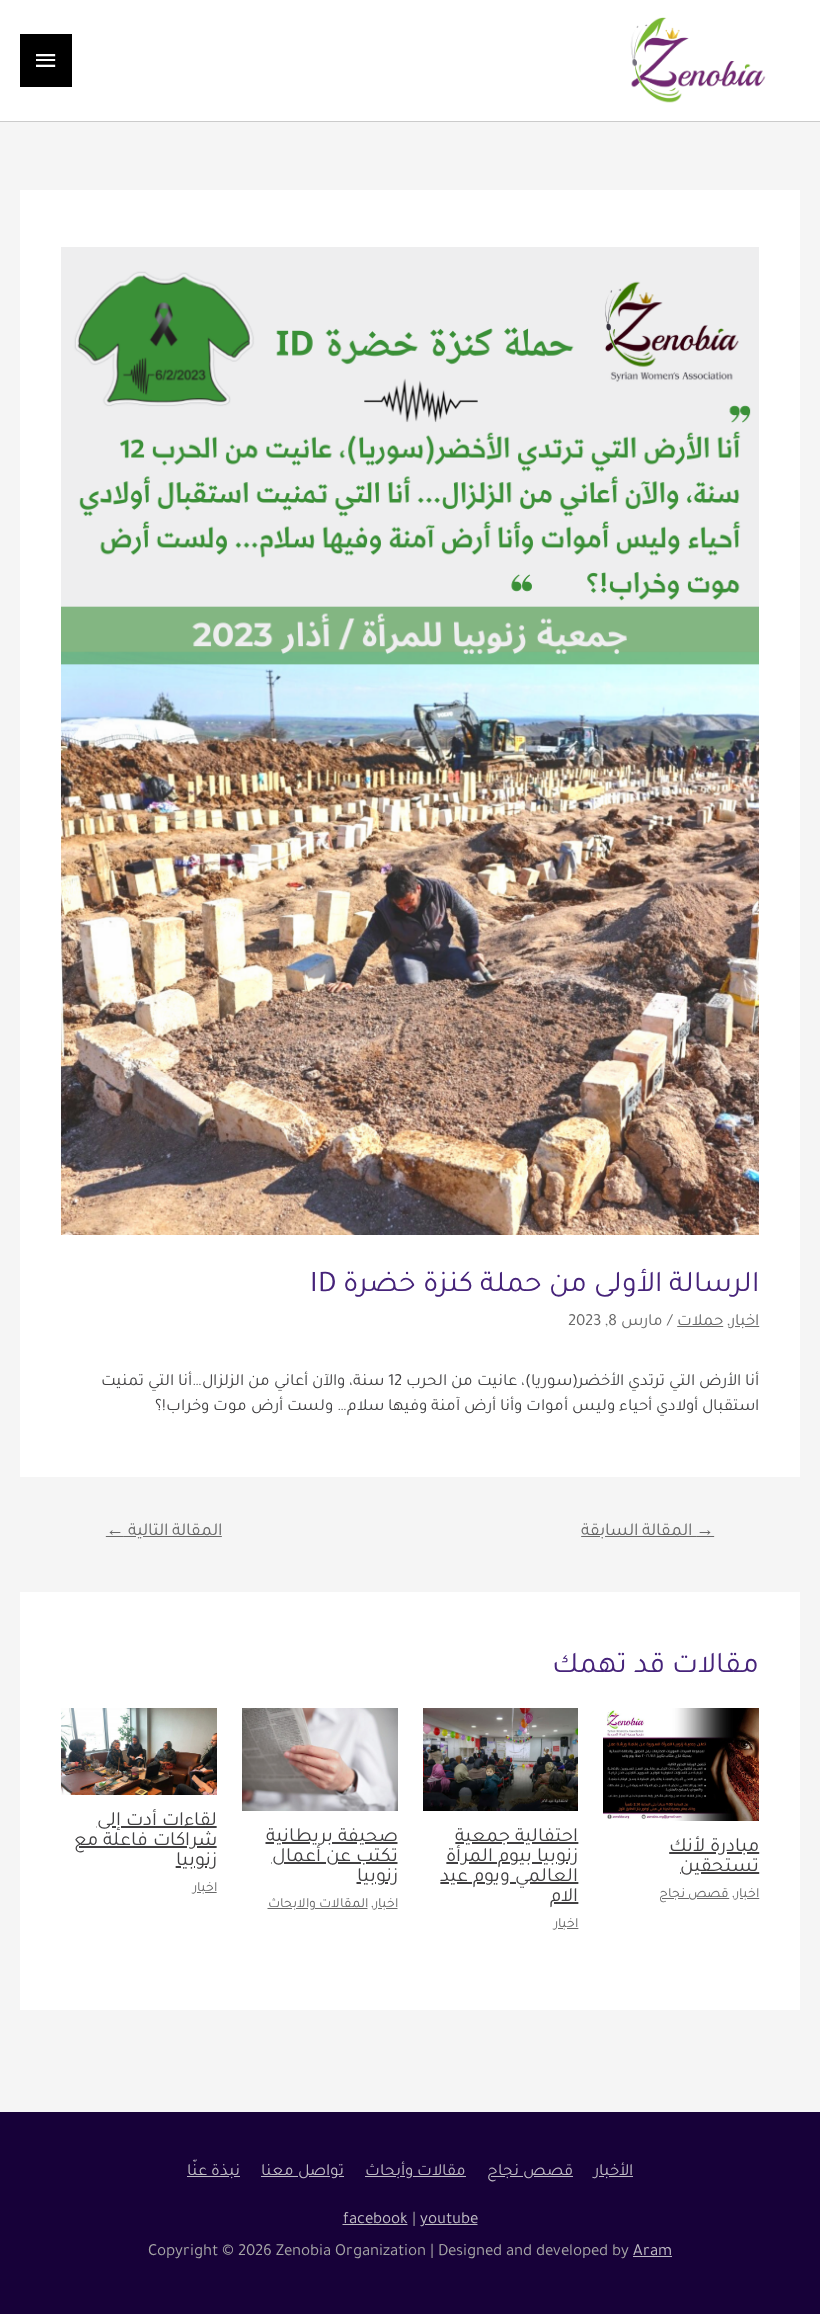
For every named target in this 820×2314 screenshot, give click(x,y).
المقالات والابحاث (318, 1905)
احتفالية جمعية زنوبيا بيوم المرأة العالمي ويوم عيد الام (509, 1868)
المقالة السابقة (647, 1532)
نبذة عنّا (213, 2172)
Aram (652, 2252)
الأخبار (613, 2172)
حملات (700, 1322)
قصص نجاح (694, 1895)
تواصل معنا (302, 2172)
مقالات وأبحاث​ (415, 2172)
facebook (375, 2220)
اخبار (744, 1322)
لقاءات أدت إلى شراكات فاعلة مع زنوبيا (145, 1842)
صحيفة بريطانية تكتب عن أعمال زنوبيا (332, 1858)
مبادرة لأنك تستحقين (714, 1858)
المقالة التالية (164, 1532)
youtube (449, 2220)
